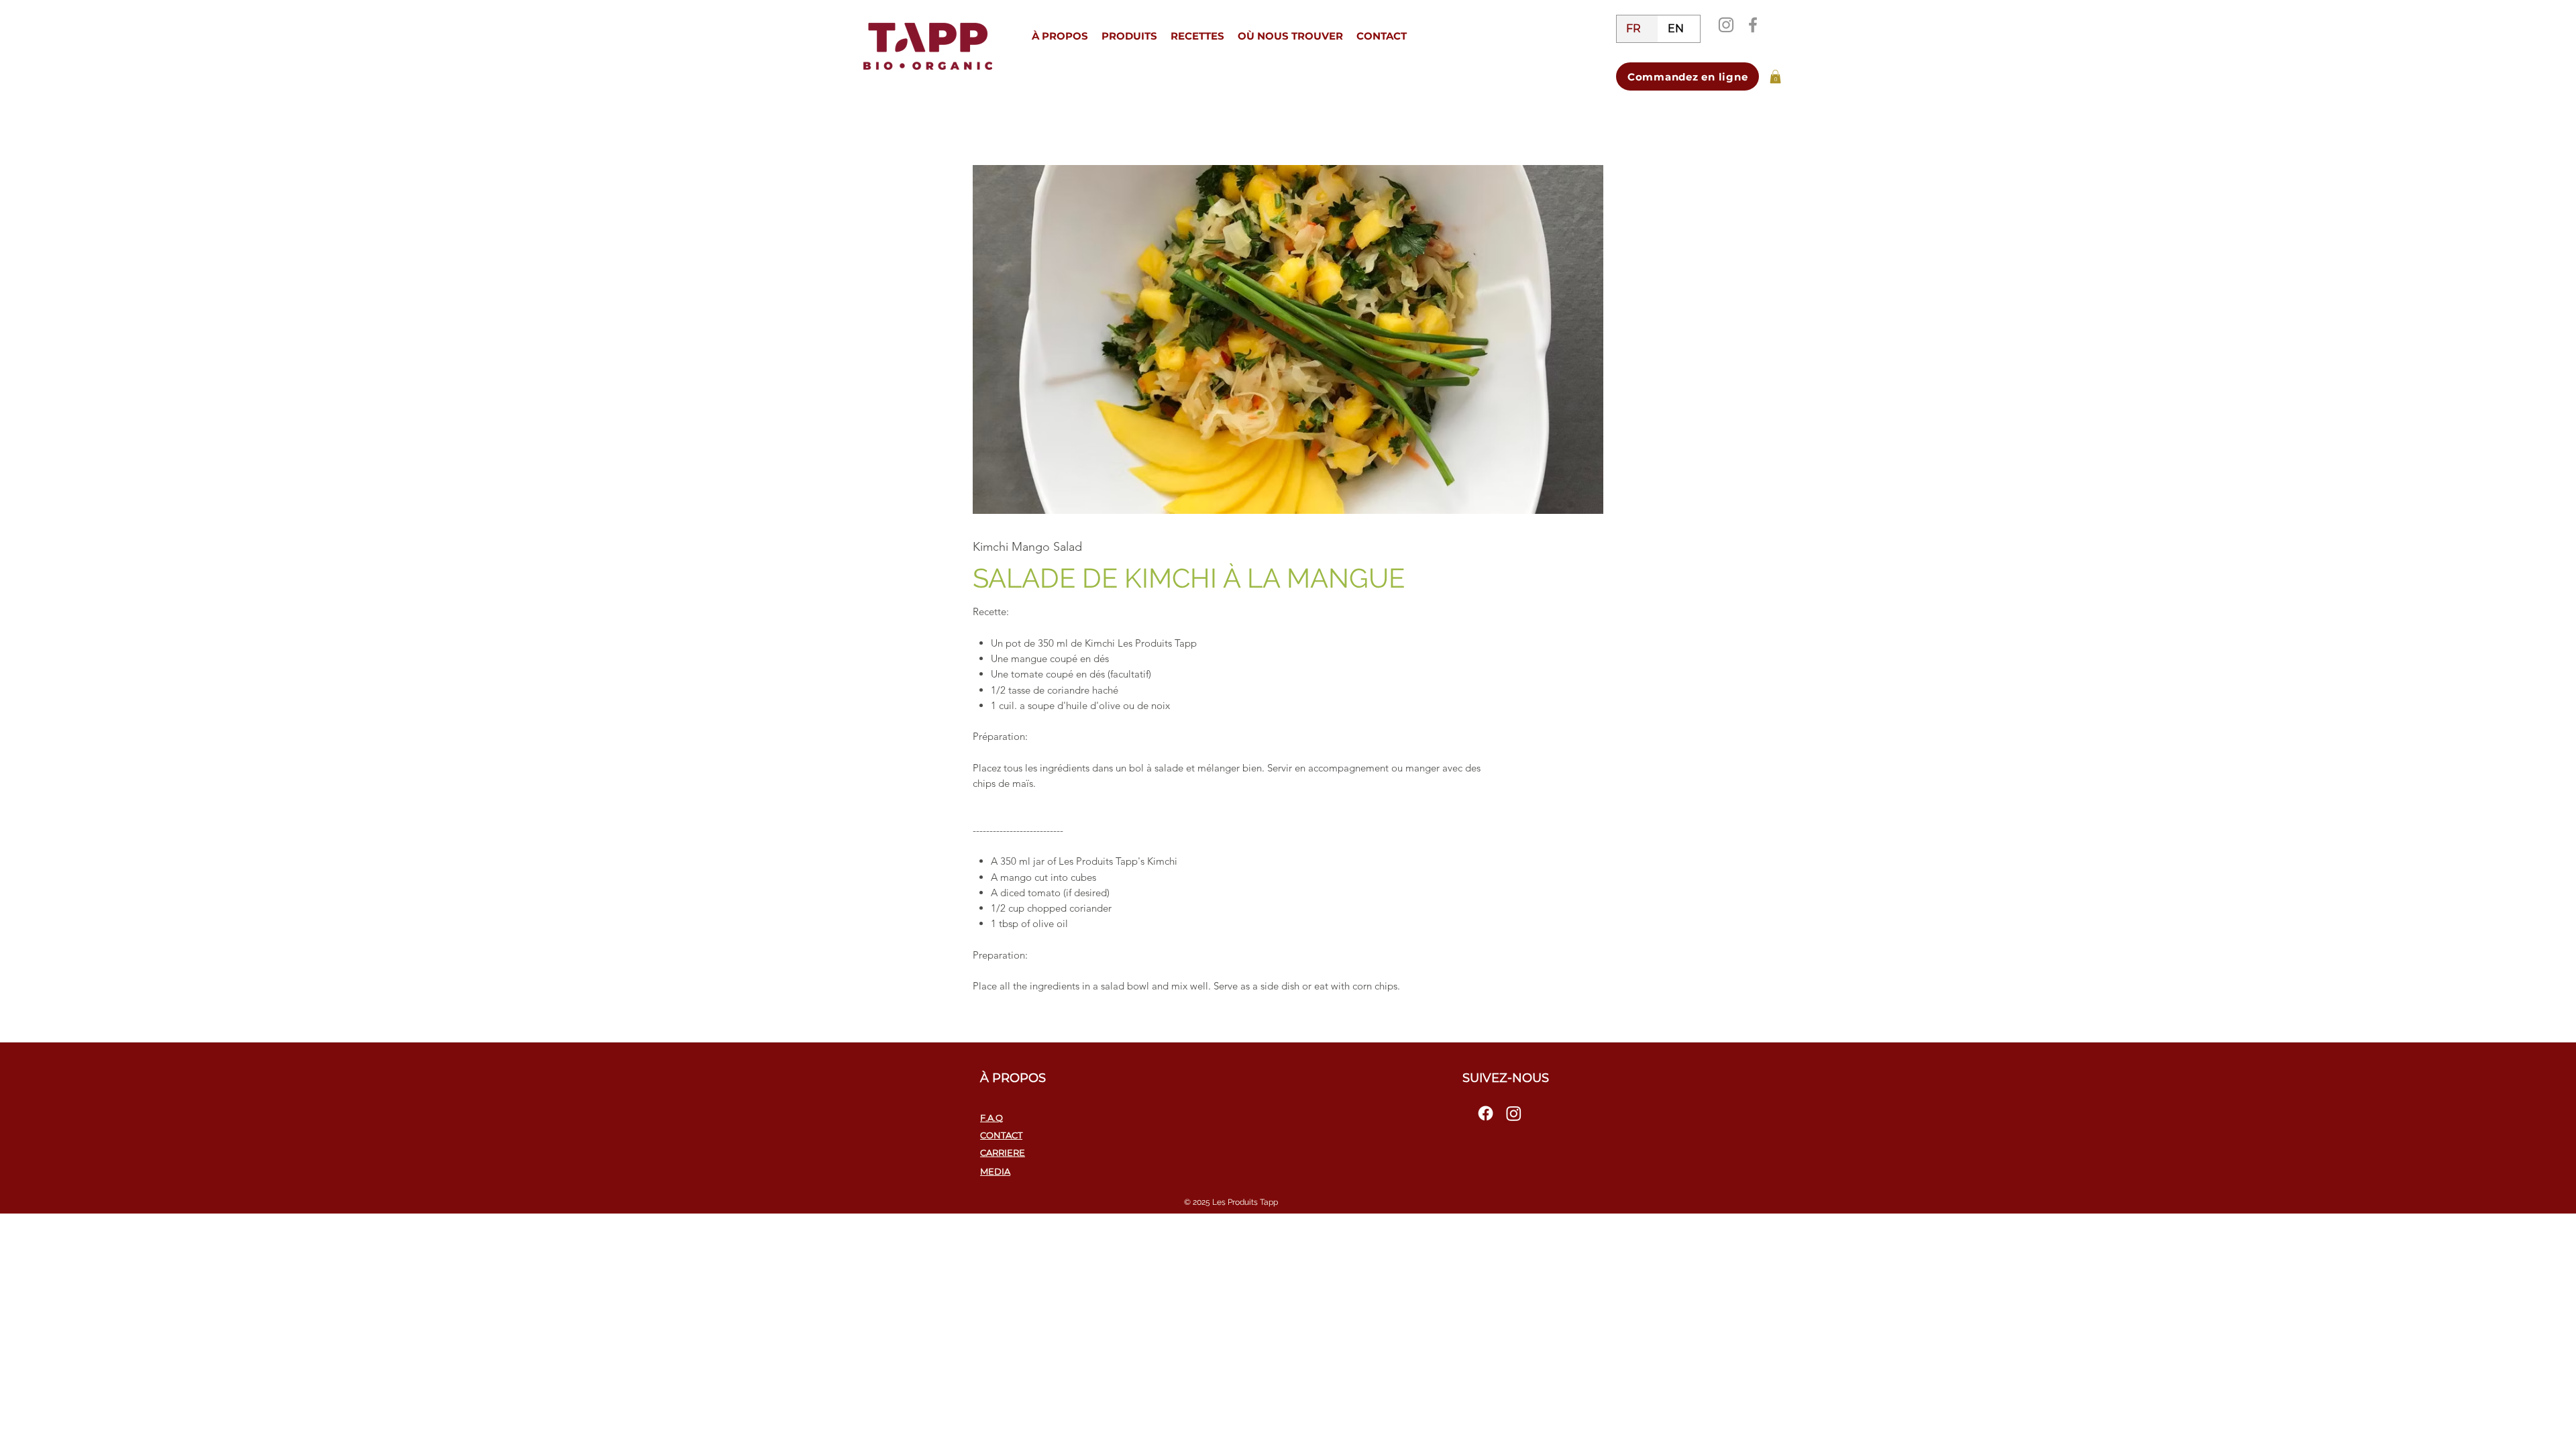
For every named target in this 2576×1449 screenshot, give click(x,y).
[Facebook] (1753, 25)
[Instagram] (1726, 25)
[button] (1060, 36)
